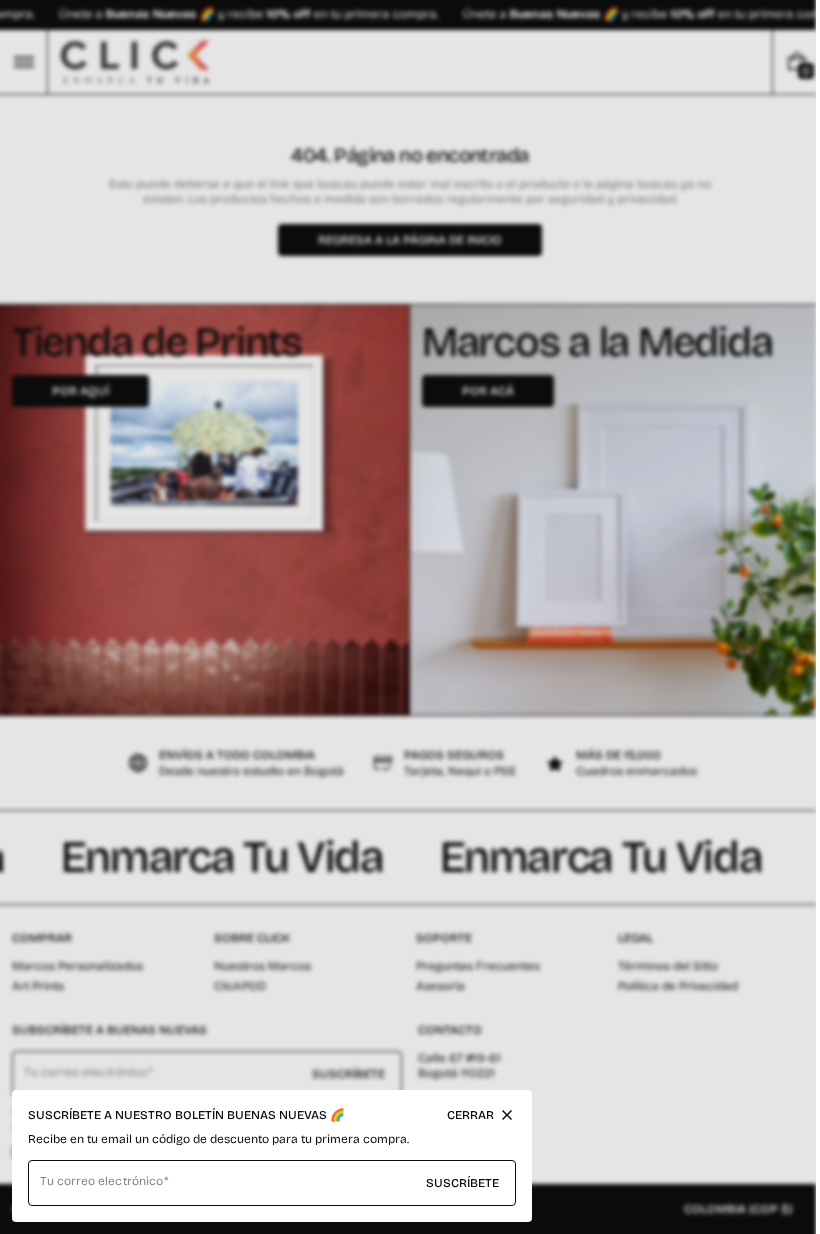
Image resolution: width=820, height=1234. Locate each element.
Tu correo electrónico (101, 1181)
